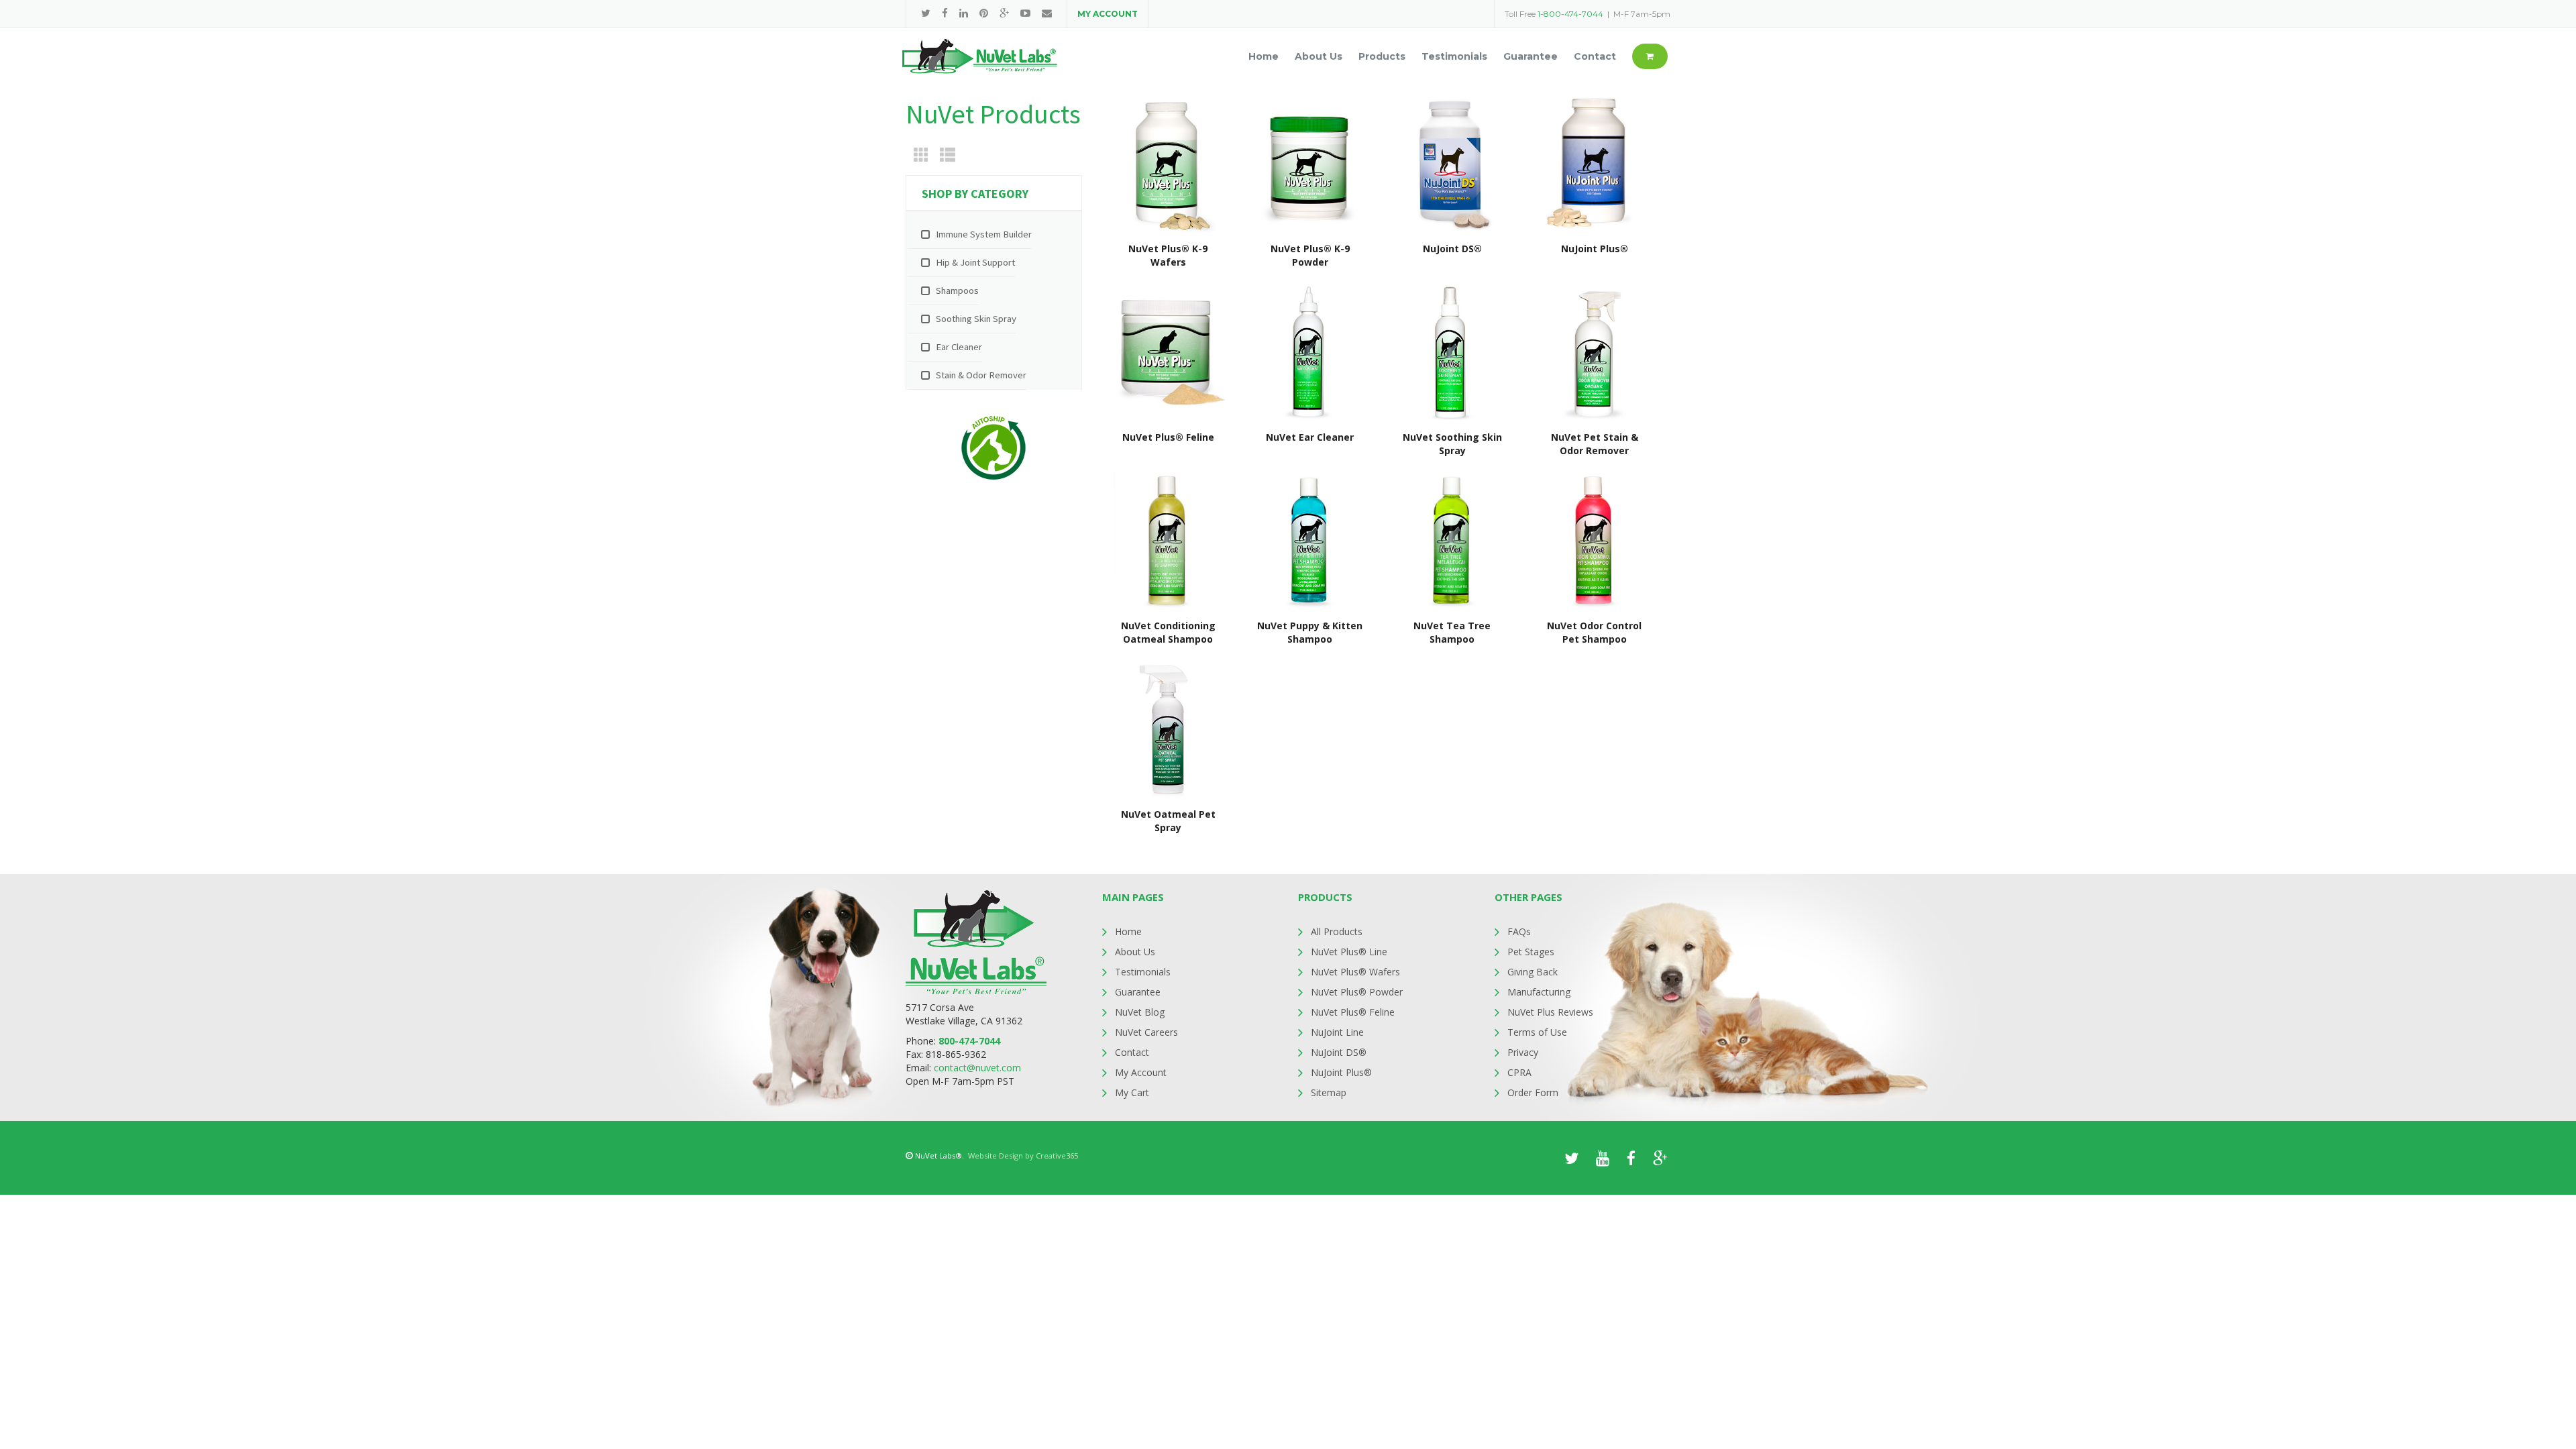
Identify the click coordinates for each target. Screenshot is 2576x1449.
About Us (1135, 952)
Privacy (1523, 1052)
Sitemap (1329, 1092)
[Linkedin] (964, 13)
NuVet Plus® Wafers (1355, 972)
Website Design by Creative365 (1023, 1156)
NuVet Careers (1146, 1032)
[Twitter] (926, 13)
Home (1128, 931)
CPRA (1519, 1072)
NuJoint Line (1337, 1032)
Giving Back (1533, 972)
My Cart (1132, 1092)
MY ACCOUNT (1108, 14)
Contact (1132, 1052)
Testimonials (1143, 972)
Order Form (1533, 1092)
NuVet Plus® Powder (1357, 992)
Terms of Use (1537, 1032)
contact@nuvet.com (977, 1068)
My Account (1141, 1072)
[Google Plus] (1004, 13)
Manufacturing (1539, 992)
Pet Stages (1531, 952)
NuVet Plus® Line (1349, 952)
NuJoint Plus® (1341, 1072)
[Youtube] (1025, 13)
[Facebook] (945, 13)
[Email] (1047, 13)
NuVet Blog (1140, 1012)
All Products (1337, 931)
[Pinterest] (984, 13)
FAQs (1519, 931)
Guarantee (1138, 992)
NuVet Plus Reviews (1550, 1012)
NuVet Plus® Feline (1353, 1012)
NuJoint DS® (1339, 1052)
